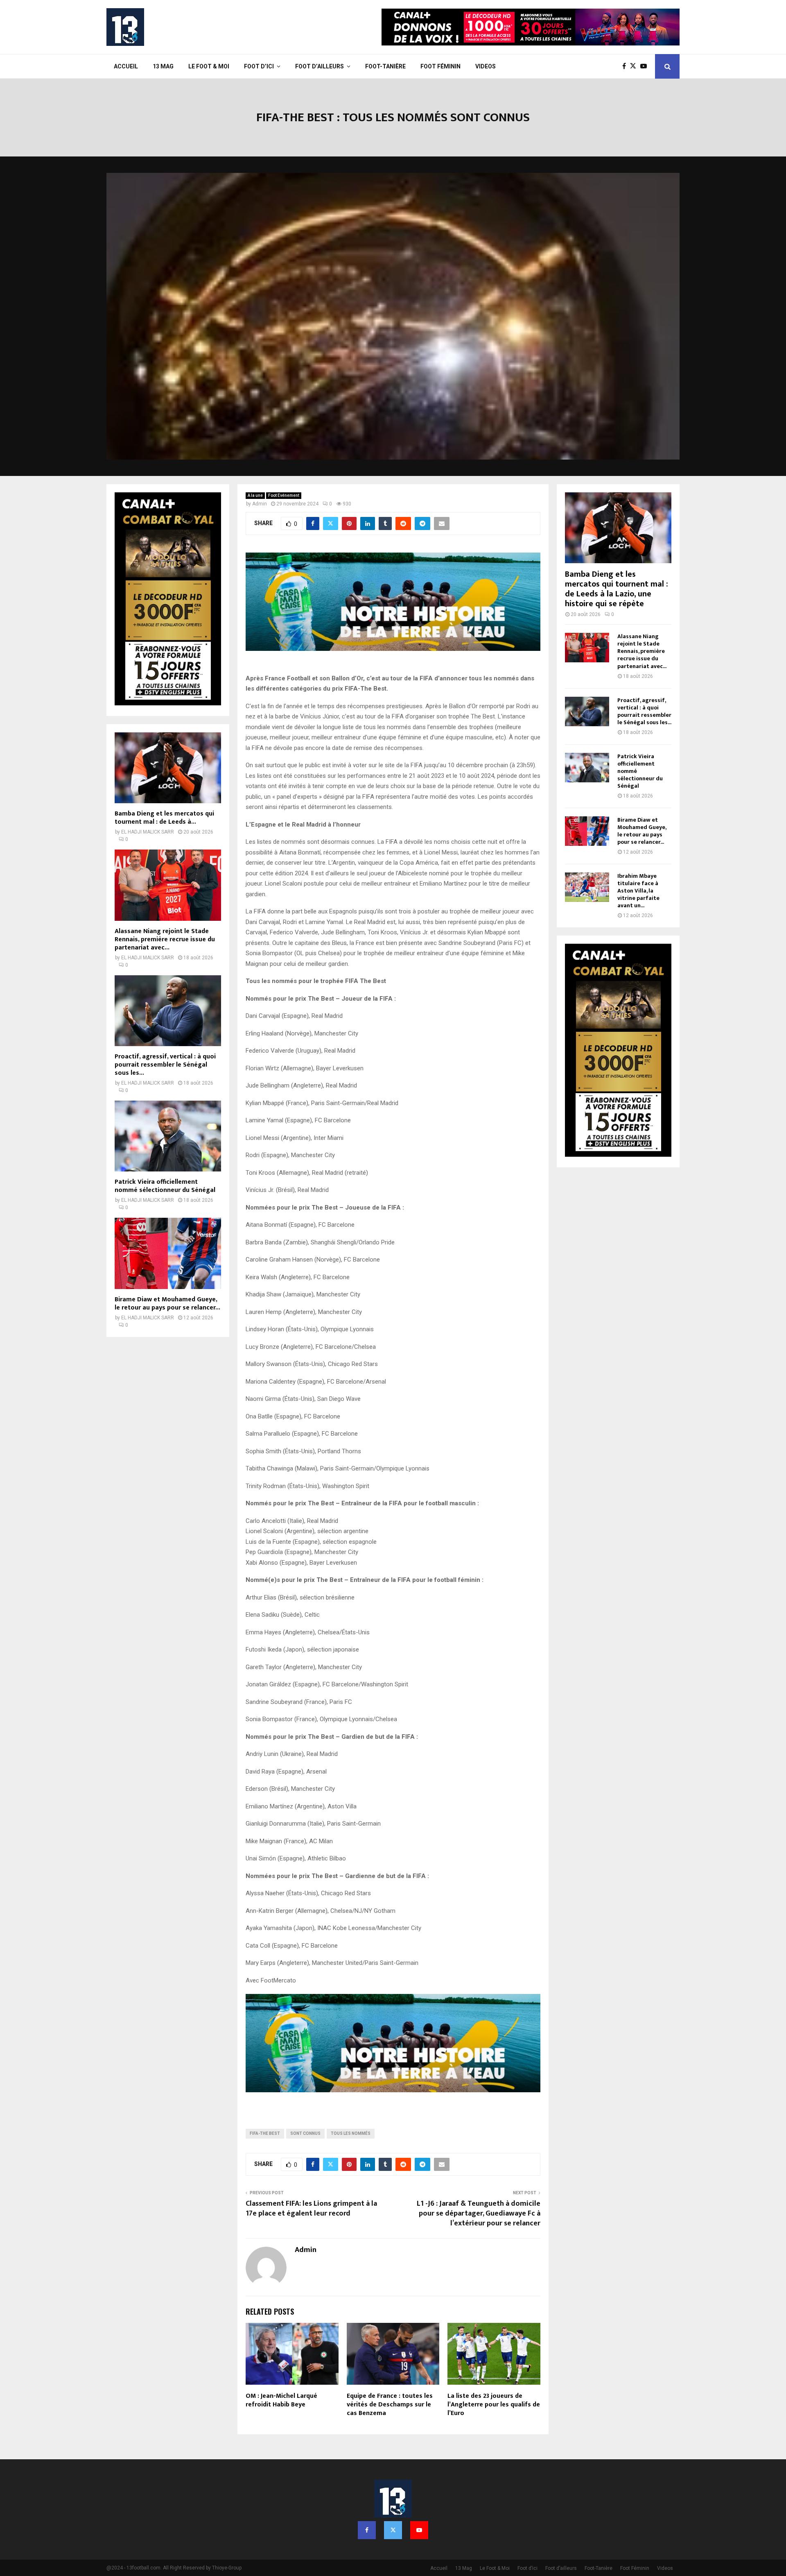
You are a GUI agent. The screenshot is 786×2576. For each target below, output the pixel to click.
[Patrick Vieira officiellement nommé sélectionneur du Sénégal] (168, 1136)
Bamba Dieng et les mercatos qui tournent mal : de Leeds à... (164, 818)
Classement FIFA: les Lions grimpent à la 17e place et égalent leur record (311, 2209)
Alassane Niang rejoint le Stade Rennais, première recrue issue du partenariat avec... (165, 939)
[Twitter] (635, 66)
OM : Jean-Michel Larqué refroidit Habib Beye (281, 2400)
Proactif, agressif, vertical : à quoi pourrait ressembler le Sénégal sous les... (165, 1065)
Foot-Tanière (385, 66)
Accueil (126, 66)
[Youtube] (646, 66)
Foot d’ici (259, 66)
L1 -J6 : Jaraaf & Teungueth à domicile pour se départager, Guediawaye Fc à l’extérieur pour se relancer (479, 2214)
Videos (486, 66)
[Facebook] (626, 66)
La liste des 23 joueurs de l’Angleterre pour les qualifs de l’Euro (494, 2405)
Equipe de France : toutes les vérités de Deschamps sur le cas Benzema (390, 2405)
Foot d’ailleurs (320, 66)
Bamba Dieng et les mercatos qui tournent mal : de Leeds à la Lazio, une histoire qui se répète (617, 589)
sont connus (305, 2133)
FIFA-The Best (265, 2133)
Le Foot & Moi (209, 66)
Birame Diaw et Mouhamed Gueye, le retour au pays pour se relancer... (167, 1304)
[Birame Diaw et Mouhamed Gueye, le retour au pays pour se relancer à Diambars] (168, 1253)
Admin (260, 504)
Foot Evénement (284, 495)
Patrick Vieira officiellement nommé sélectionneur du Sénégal (165, 1186)
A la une (255, 495)
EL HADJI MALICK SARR (148, 832)
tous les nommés (351, 2133)
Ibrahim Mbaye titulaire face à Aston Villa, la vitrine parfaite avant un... (638, 891)
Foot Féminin (440, 66)
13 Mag (163, 66)
